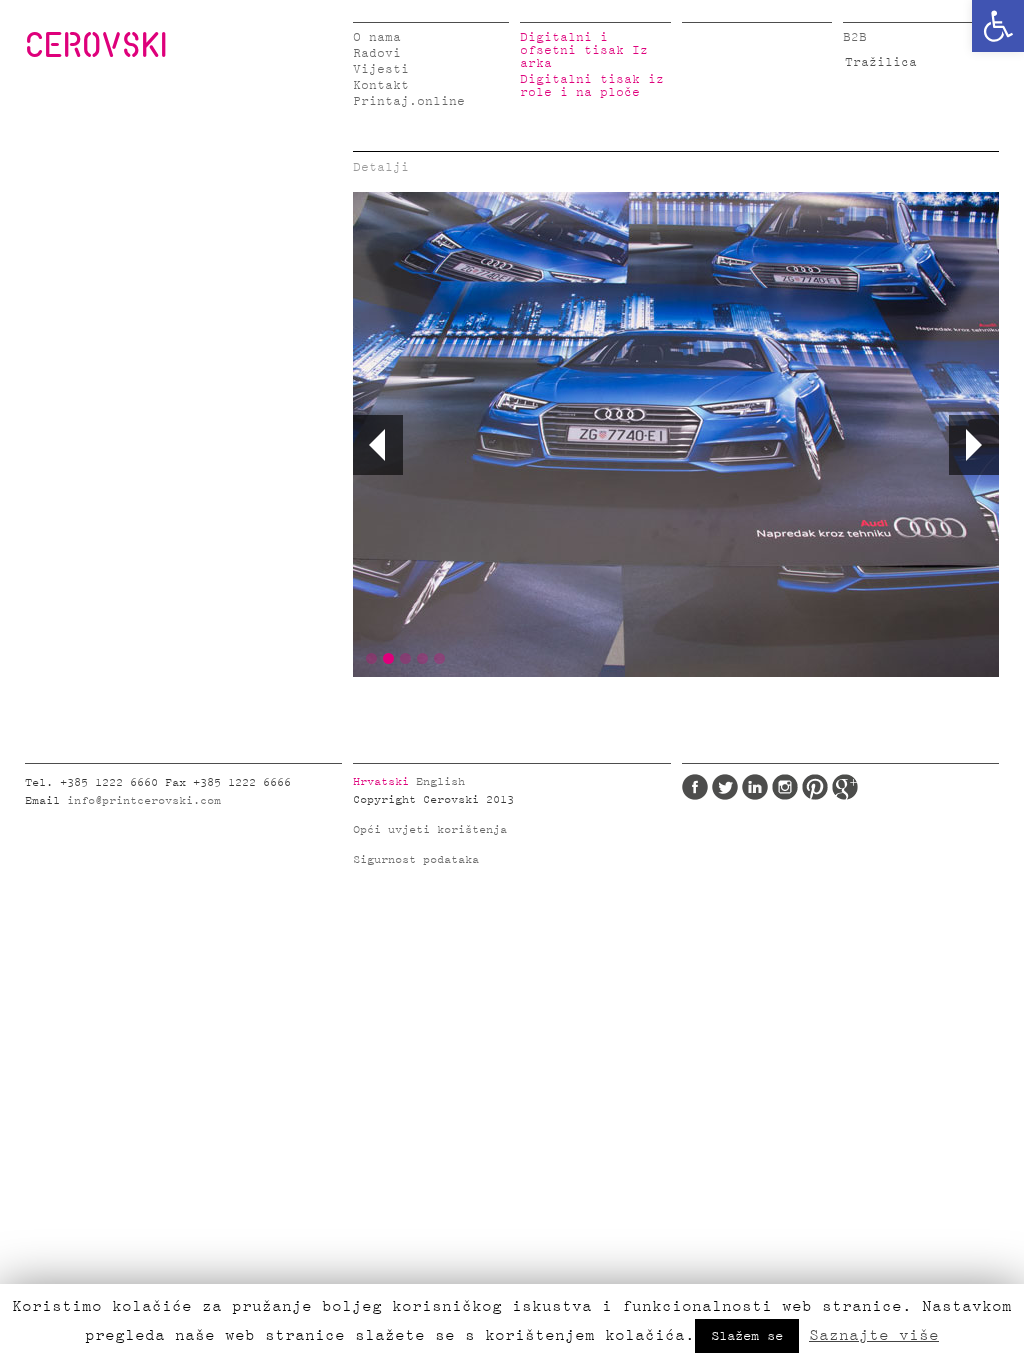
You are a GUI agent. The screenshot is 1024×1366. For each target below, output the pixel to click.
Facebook (695, 787)
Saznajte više (874, 1335)
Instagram (785, 787)
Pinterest (815, 787)
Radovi (377, 53)
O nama (377, 37)
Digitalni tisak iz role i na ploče (592, 86)
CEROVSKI (96, 44)
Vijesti (381, 69)
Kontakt (381, 85)
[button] (998, 26)
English (440, 782)
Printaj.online (409, 101)
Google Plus (845, 787)
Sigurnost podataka (416, 860)
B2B (855, 37)
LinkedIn (755, 787)
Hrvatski (381, 782)
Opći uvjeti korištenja (430, 830)
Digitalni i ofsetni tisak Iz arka (584, 50)
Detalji (381, 167)
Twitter (725, 787)
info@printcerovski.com (144, 801)
